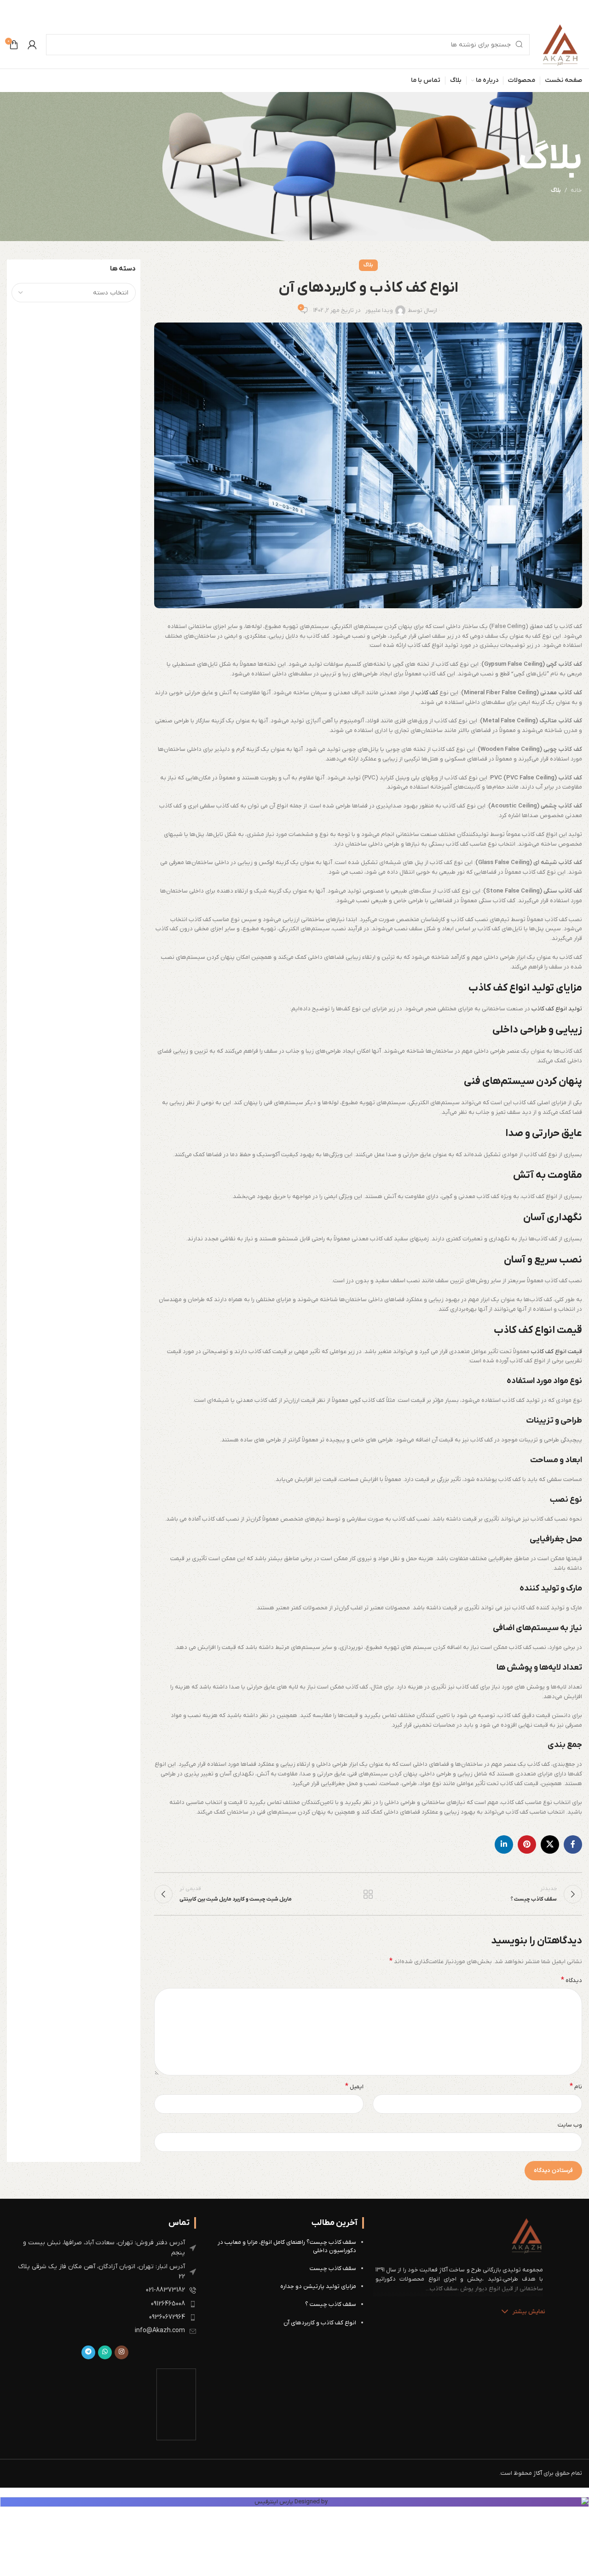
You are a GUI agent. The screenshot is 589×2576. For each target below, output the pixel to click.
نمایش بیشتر (529, 2312)
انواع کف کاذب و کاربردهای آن (320, 2323)
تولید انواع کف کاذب (557, 1009)
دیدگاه (572, 1980)
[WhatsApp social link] (105, 2352)
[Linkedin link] (504, 1844)
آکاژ (538, 2473)
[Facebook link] (573, 1844)
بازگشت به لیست (368, 1894)
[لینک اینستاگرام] (121, 2352)
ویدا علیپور (379, 310)
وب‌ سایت (570, 2125)
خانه (576, 190)
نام (576, 2087)
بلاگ (556, 190)
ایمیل (354, 2087)
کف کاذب (427, 693)
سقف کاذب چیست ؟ (331, 2304)
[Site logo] (560, 44)
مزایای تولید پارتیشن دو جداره (318, 2286)
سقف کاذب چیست (333, 2268)
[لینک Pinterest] (527, 1844)
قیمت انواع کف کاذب (557, 1351)
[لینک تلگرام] (88, 2352)
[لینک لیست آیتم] (105, 2248)
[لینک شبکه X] (550, 1844)
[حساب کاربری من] (32, 45)
